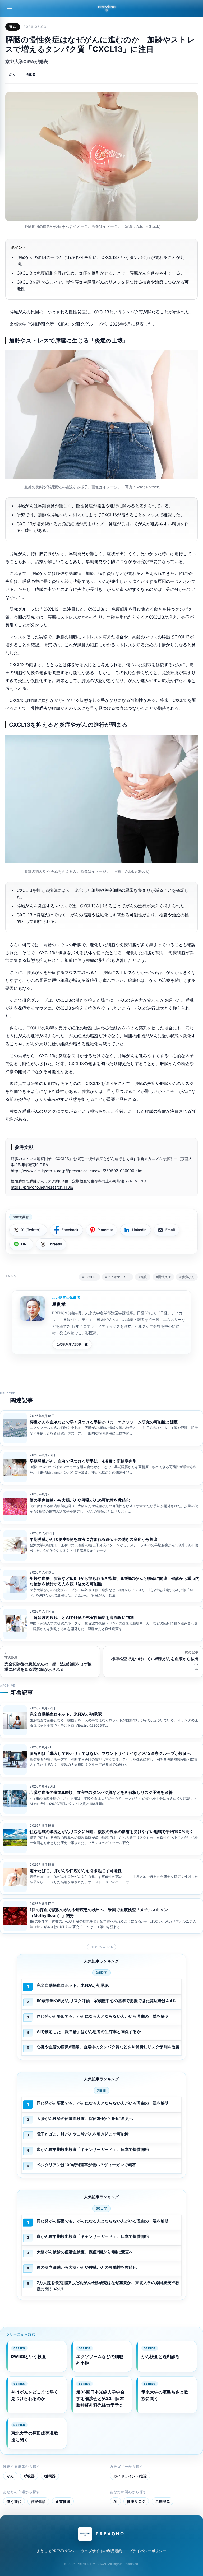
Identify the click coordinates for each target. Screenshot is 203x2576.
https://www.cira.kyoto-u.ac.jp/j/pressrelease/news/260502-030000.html (77, 1171)
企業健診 (63, 2501)
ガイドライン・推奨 (130, 2476)
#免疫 (143, 1277)
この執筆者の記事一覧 (72, 1344)
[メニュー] (10, 8)
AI (115, 2501)
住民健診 (38, 2501)
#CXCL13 (89, 1277)
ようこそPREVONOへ (55, 2551)
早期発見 (163, 2501)
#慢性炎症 (163, 1277)
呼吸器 (29, 2476)
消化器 (31, 74)
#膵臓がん (187, 1277)
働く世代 (14, 2501)
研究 (13, 27)
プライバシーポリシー (148, 2551)
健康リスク (136, 2501)
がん (13, 74)
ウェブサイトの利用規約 (101, 2551)
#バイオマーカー (117, 1277)
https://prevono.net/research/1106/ (42, 1187)
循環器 (50, 2476)
